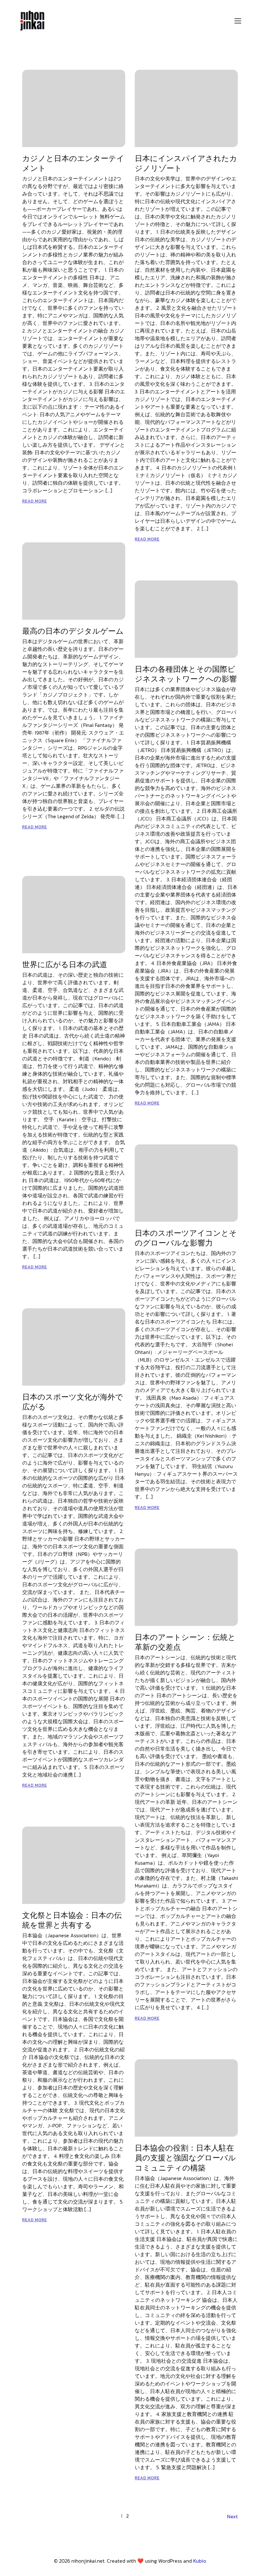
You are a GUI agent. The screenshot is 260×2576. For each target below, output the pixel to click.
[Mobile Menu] (238, 21)
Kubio (200, 2561)
